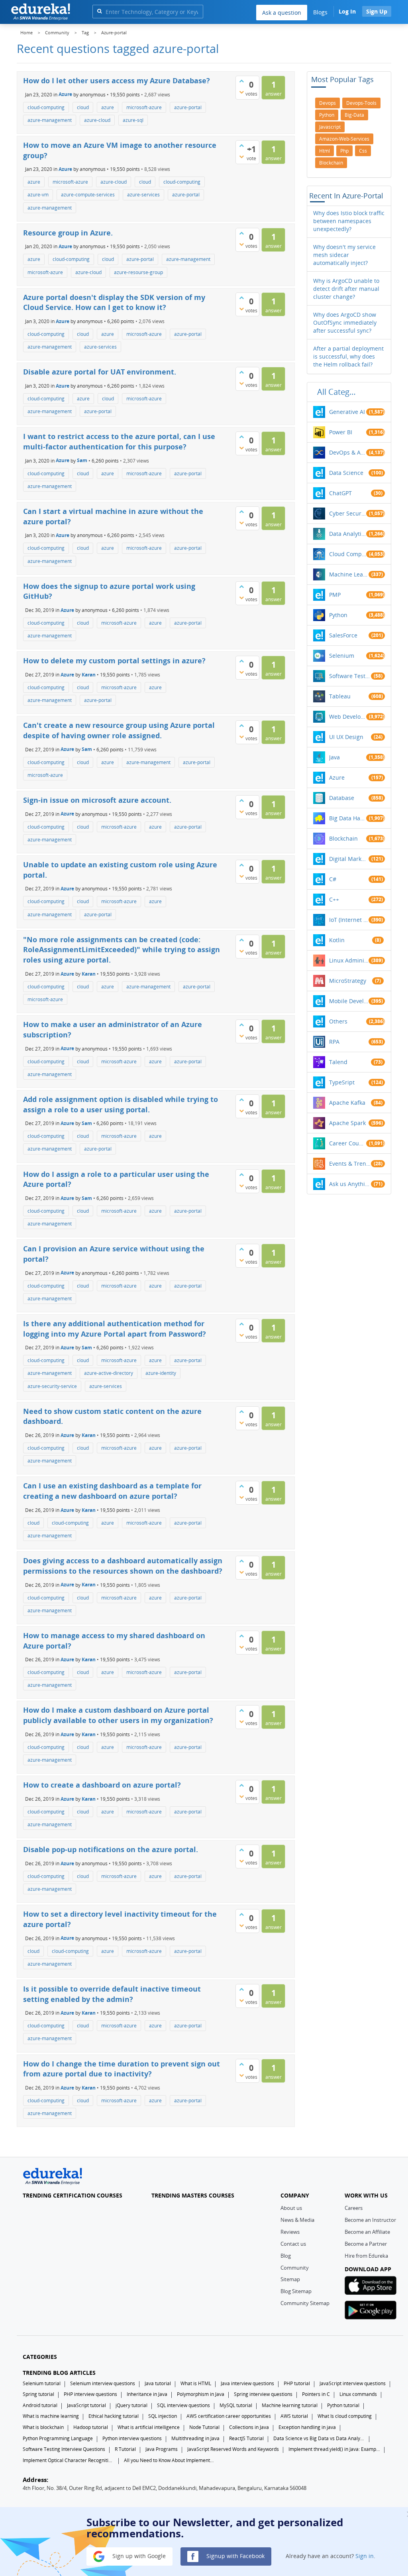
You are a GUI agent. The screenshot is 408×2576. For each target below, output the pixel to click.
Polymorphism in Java (201, 2394)
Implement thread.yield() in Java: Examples (334, 2449)
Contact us (293, 2244)
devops (328, 103)
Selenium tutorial (42, 2383)
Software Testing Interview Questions (64, 2449)
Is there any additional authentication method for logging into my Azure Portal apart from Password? (115, 1329)
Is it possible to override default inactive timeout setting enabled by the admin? (112, 1994)
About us (291, 2208)
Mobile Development (349, 1001)
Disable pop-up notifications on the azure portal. (111, 1849)
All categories (339, 392)
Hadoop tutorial (91, 2427)
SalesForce (343, 635)
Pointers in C (316, 2394)
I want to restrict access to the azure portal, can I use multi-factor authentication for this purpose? (119, 441)
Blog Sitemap (296, 2291)
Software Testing (350, 676)
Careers (354, 2208)
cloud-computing (46, 107)
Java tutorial (158, 2383)
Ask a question (282, 13)
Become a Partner (366, 2244)
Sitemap (290, 2279)
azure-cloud (97, 120)
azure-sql (133, 120)
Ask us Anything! (350, 1184)
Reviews (290, 2232)
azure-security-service (52, 1386)
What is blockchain (43, 2427)
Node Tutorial (204, 2427)
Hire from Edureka (366, 2256)
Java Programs (162, 2449)
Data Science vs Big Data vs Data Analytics (319, 2438)
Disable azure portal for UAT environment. (100, 372)
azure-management (50, 120)
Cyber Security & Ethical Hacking (348, 513)
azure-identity (161, 1373)
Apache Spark (347, 1123)
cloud (83, 107)
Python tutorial (343, 2405)
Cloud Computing (348, 554)
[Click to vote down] (241, 92)
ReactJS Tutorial (246, 2438)
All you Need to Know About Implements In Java (170, 2460)
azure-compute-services (88, 195)
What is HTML (196, 2383)
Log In (347, 11)
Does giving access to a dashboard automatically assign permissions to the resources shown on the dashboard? (123, 1566)
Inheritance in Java (147, 2394)
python (327, 115)
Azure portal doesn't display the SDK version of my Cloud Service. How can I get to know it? (114, 302)
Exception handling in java (307, 2427)
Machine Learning (349, 574)
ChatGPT (340, 493)
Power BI (341, 432)
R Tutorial (125, 2449)
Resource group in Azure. (68, 233)
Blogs (320, 12)
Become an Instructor (370, 2220)
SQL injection (163, 2416)
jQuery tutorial (131, 2405)
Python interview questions (132, 2438)
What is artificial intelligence (149, 2427)
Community (295, 2268)
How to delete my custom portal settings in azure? (114, 661)
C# (333, 879)
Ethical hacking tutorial (114, 2416)
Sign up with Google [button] (138, 2556)
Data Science (346, 473)
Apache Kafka (347, 1103)
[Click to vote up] (241, 81)
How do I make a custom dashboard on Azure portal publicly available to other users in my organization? (118, 1715)
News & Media (297, 2220)
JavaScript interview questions (353, 2383)
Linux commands (358, 2394)
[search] (99, 11)
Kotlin (337, 940)
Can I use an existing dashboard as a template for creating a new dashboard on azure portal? (112, 1491)
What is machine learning (51, 2416)
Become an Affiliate (367, 2232)
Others (338, 1021)
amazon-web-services (344, 139)
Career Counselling (348, 1143)
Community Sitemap (305, 2303)
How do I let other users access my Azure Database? (117, 80)
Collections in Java (249, 2427)
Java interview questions (247, 2383)
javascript (330, 127)
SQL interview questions (183, 2405)
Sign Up (377, 11)
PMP (335, 595)
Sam (82, 460)
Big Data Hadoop (348, 818)
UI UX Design (346, 737)
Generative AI (347, 412)
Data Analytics (348, 534)
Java (334, 757)
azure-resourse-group (138, 272)
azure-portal (188, 107)
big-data (354, 115)
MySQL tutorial (236, 2405)
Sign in (365, 2556)
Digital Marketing (349, 859)
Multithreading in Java (195, 2438)
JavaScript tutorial (86, 2405)
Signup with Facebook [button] (235, 2556)
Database (342, 798)
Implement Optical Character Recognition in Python (69, 2460)
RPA (334, 1042)
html (325, 151)
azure (108, 107)
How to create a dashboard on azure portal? (102, 1785)
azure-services (143, 195)
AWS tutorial (294, 2416)
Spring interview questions (263, 2394)
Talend (338, 1062)
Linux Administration (349, 960)
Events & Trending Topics (350, 1164)
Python (338, 615)
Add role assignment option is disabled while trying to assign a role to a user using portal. (121, 1104)
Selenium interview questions (103, 2383)
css (363, 151)
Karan (89, 675)
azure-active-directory (109, 1373)
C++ (334, 899)
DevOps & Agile (348, 452)
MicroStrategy (348, 981)
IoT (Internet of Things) (349, 920)
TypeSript (342, 1082)
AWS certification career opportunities (229, 2416)
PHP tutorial (297, 2383)
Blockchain (343, 838)
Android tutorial (40, 2405)
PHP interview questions (90, 2394)
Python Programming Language (58, 2438)
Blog (286, 2256)
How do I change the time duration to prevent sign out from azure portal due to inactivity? (122, 2069)
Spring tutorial (38, 2394)
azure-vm (38, 195)
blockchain (331, 163)
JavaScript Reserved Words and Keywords (233, 2449)
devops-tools (361, 103)
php (344, 151)
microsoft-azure (144, 107)
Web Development (348, 717)
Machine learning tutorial (290, 2405)
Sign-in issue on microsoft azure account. (97, 800)
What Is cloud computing (345, 2416)
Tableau (340, 696)
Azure (65, 94)
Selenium (342, 656)
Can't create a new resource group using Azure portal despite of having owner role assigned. (119, 730)
